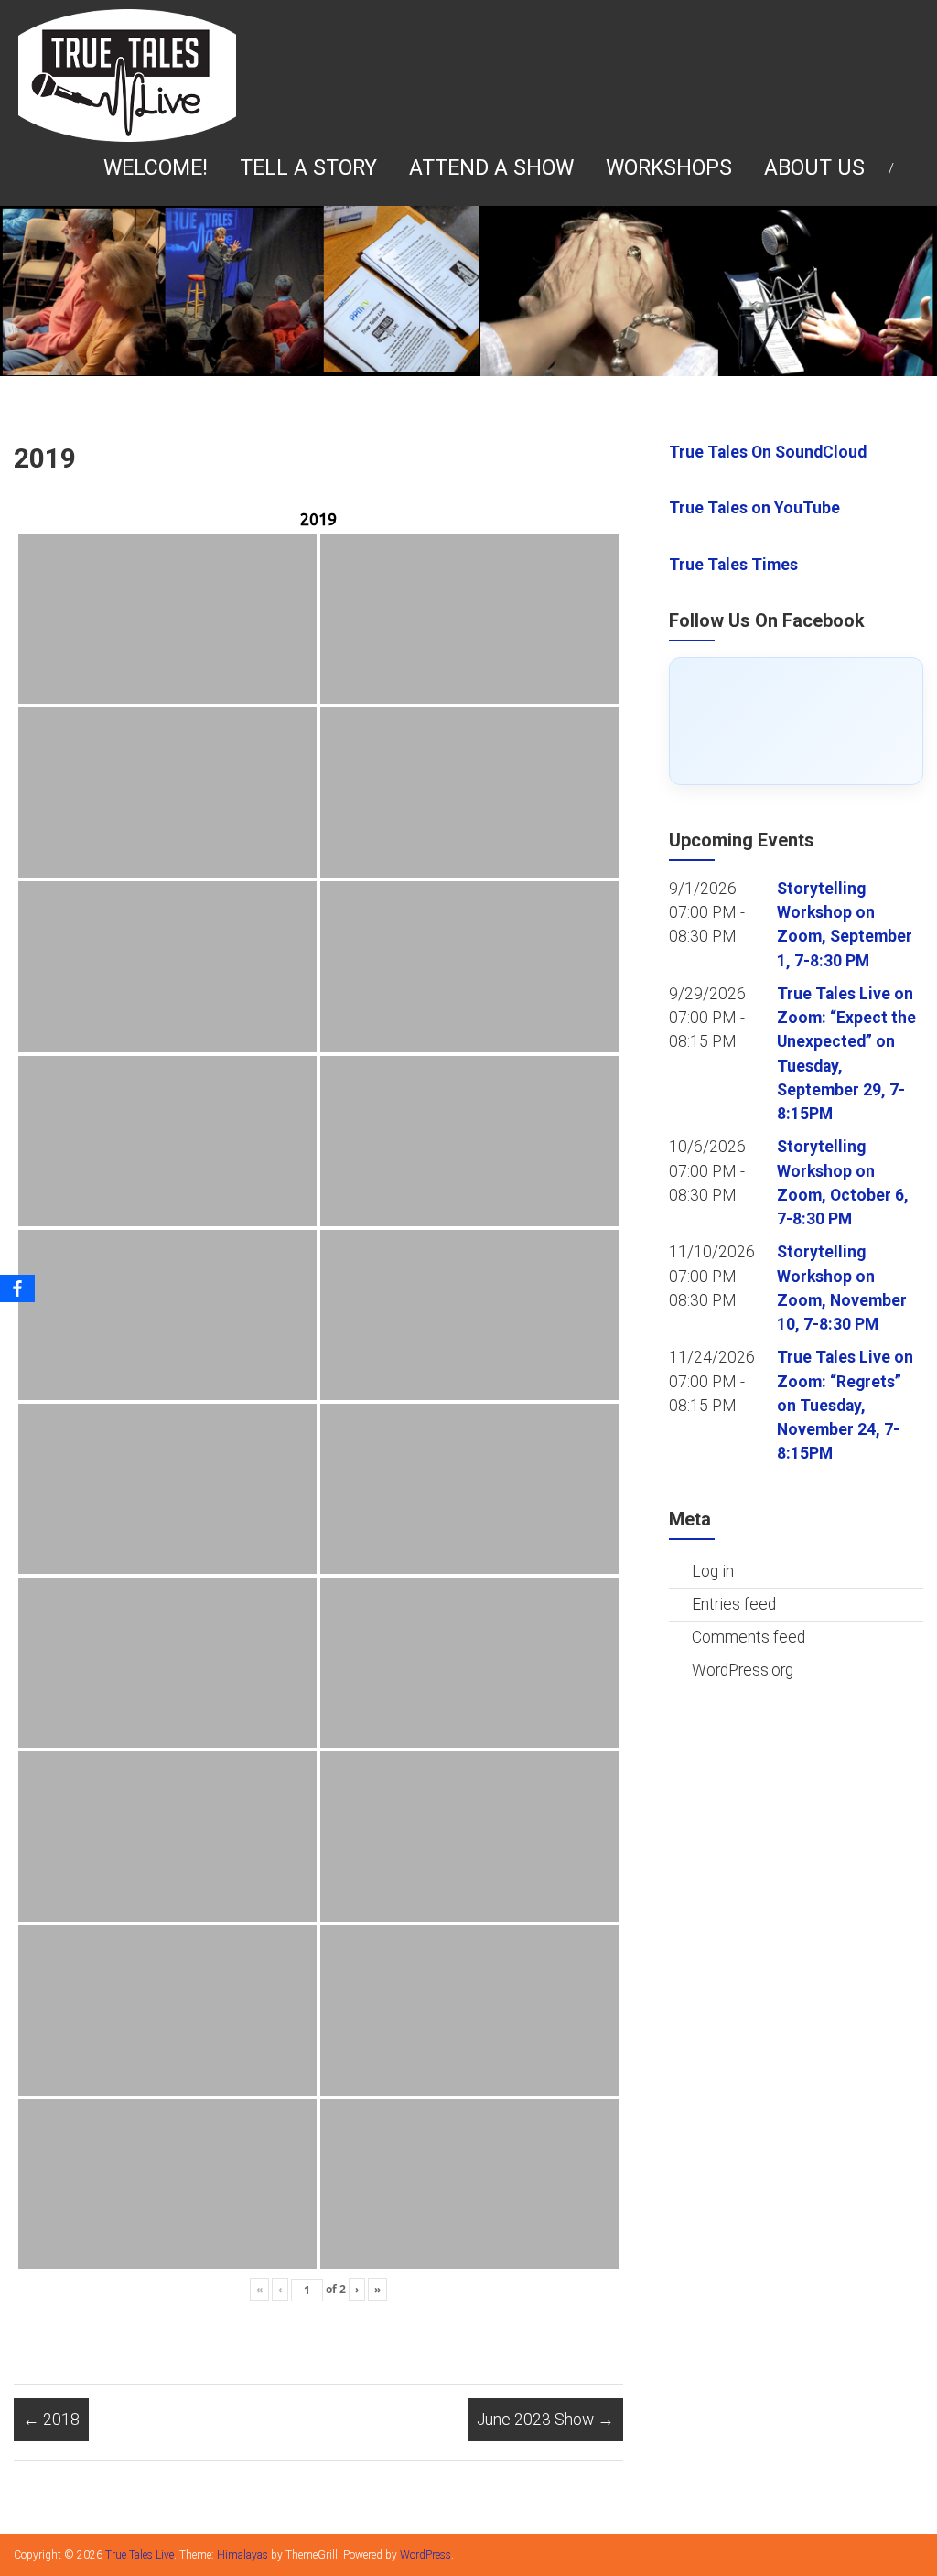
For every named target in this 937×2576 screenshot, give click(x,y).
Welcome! (156, 168)
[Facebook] (17, 1288)
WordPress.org (743, 1670)
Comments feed (749, 1637)
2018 (51, 2420)
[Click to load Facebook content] (796, 721)
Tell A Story (308, 168)
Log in (713, 1571)
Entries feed (734, 1604)
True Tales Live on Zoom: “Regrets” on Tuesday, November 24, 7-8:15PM (845, 1405)
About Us (814, 168)
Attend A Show (491, 168)
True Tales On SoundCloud (768, 452)
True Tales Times (733, 565)
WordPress (425, 2555)
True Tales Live (140, 2555)
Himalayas (242, 2555)
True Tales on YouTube (754, 508)
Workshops (669, 168)
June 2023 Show (545, 2420)
